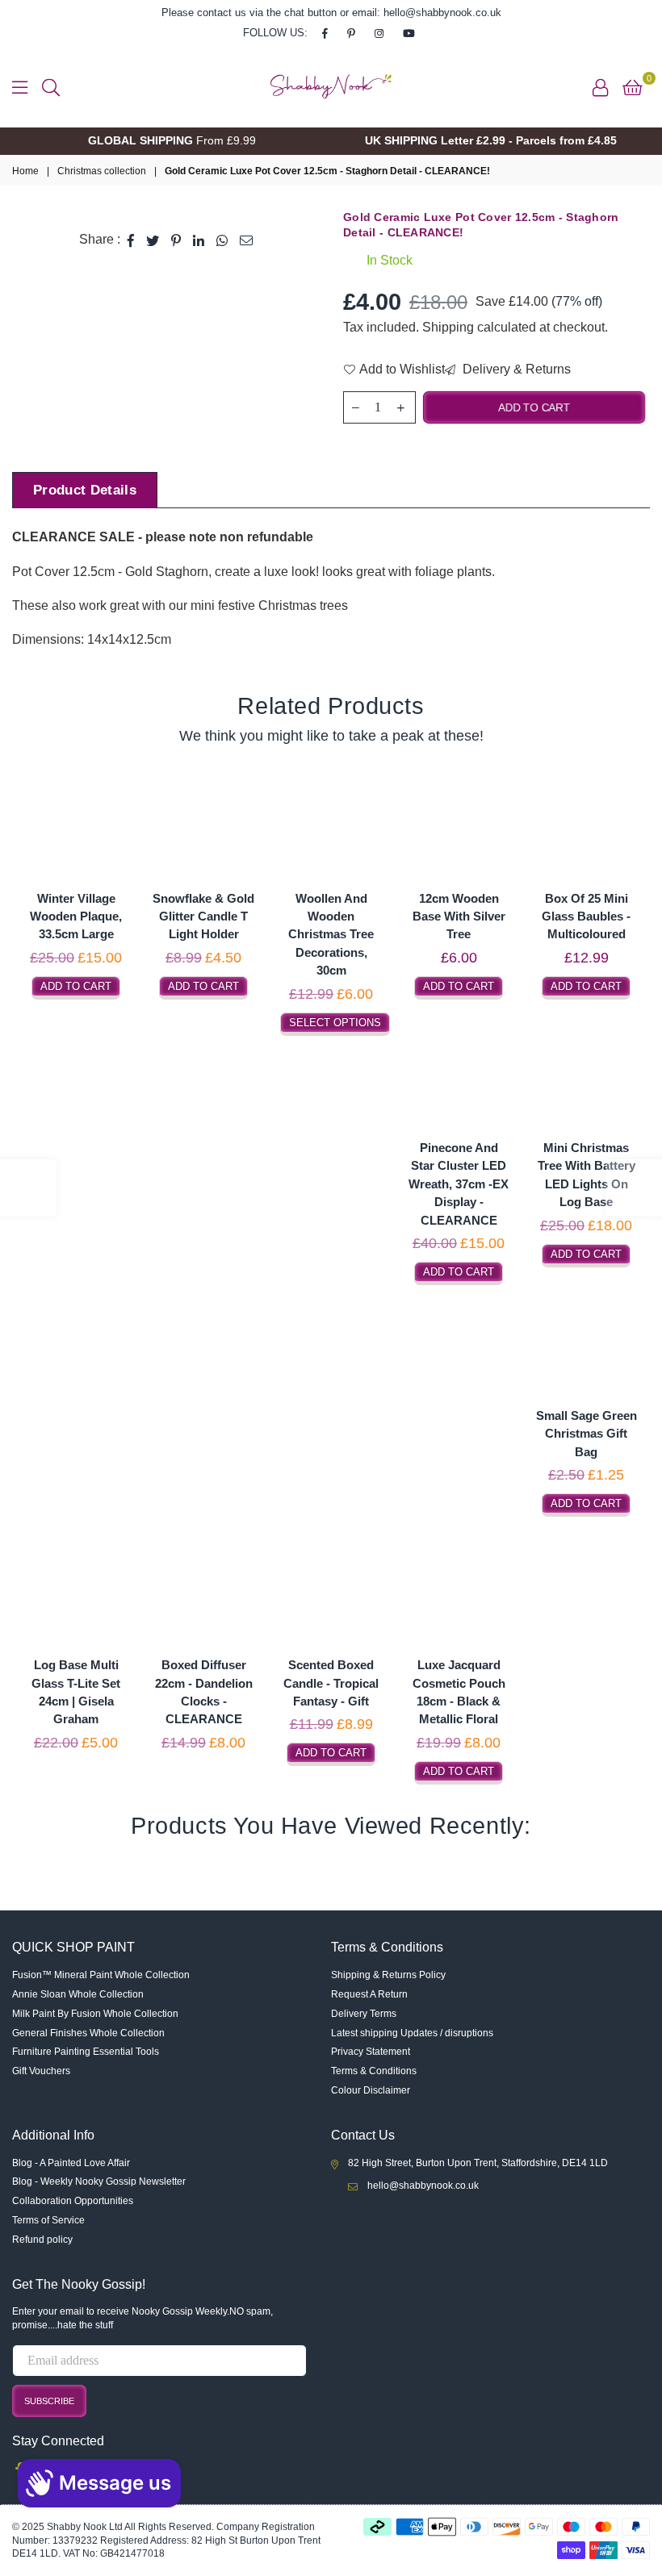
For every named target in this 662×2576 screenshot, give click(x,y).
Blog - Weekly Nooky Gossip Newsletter (99, 2181)
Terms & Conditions (374, 2071)
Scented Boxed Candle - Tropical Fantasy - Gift (331, 1683)
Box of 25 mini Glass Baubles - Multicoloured (586, 916)
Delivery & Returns (515, 369)
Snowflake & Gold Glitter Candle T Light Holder (203, 916)
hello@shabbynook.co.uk (423, 2186)
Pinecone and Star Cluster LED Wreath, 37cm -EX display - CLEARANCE (459, 1184)
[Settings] (600, 86)
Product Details (85, 490)
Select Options (335, 1023)
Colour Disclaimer (371, 2090)
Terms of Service (48, 2220)
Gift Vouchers (41, 2071)
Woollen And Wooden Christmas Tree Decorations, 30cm (331, 935)
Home (25, 171)
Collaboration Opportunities (73, 2201)
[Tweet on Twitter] (153, 240)
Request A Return (369, 1994)
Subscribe (49, 2401)
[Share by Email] (247, 240)
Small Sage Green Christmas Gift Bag (587, 1434)
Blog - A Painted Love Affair (71, 2163)
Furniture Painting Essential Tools (86, 2052)
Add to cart (76, 986)
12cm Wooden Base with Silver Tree (459, 916)
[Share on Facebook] (131, 240)
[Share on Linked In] (199, 240)
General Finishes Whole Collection (88, 2033)
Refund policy (42, 2240)
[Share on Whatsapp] (222, 240)
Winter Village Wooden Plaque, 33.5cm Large (76, 916)
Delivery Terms (364, 2014)
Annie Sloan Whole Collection (78, 1994)
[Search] (51, 86)
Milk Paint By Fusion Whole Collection (95, 2014)
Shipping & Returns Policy (388, 1975)
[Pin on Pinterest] (176, 240)
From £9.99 (172, 140)
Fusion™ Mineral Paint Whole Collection (101, 1975)
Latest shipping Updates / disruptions (412, 2033)
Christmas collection (102, 171)
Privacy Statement (371, 2052)
